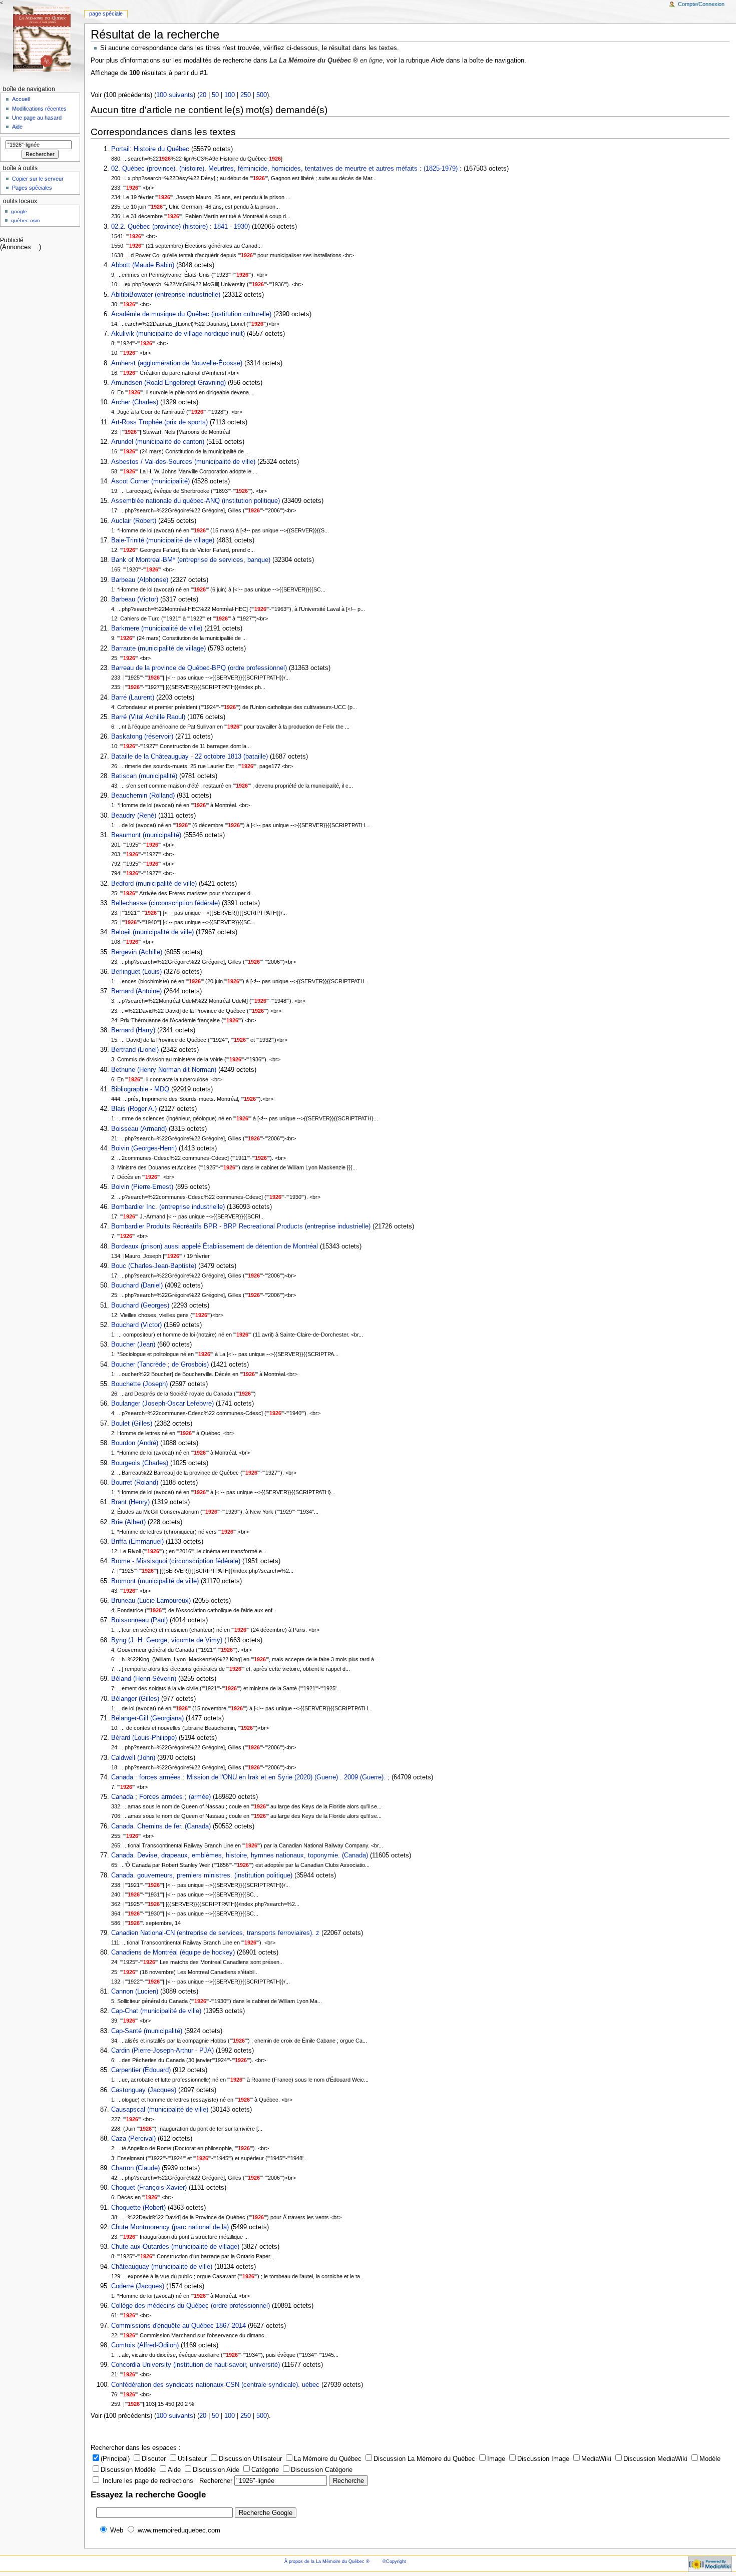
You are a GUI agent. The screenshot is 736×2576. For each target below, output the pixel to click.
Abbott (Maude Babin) (143, 265)
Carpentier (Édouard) (141, 2070)
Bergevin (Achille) (137, 952)
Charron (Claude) (135, 2168)
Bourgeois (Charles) (140, 1463)
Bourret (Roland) (135, 1483)
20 (203, 95)
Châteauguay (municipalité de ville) (162, 2267)
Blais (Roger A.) (134, 1109)
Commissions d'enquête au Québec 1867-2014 (178, 2326)
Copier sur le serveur (38, 179)
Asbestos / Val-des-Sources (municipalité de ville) (183, 462)
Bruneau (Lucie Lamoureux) (151, 1601)
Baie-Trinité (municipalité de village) (163, 540)
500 (262, 95)
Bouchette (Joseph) (139, 1384)
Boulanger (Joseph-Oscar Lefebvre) (162, 1404)
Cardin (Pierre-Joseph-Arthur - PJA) (162, 2051)
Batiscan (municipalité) (144, 776)
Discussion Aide (216, 2470)
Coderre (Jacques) (138, 2286)
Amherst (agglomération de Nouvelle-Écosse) (177, 363)
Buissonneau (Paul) (139, 1620)
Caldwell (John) (133, 1758)
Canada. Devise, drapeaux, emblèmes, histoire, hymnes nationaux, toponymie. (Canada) (240, 1855)
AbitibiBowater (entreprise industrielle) (166, 295)
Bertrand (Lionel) (135, 1050)
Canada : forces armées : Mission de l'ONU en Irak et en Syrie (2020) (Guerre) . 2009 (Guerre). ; (250, 1777)
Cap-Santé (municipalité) (147, 2031)
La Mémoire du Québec (328, 2459)
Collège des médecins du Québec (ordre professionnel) (191, 2306)
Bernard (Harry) (133, 1030)
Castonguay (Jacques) (144, 2090)
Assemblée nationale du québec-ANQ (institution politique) (196, 501)
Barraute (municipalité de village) (158, 649)
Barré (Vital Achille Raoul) (148, 717)
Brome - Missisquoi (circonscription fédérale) (176, 1561)
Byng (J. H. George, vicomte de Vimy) (167, 1640)
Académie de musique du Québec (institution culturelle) (191, 314)
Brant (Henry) (130, 1502)
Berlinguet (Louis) (136, 972)
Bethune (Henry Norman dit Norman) (164, 1070)
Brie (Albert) (128, 1522)
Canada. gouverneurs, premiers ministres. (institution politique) (202, 1875)
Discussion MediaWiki (655, 2459)
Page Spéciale (106, 14)
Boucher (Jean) (134, 1345)
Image (496, 2459)
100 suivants (175, 95)
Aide (174, 2470)
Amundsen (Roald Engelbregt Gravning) (168, 383)
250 (246, 95)
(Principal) (115, 2459)
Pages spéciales (32, 188)
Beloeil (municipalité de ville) (152, 932)
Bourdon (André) (135, 1443)
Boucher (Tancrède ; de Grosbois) (160, 1365)
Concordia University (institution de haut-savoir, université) (196, 2365)
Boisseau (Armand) (139, 1129)
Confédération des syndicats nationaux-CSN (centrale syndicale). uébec (215, 2385)
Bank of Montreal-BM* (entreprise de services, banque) (191, 560)
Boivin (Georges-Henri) (144, 1148)
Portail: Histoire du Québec (150, 149)
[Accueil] (42, 39)
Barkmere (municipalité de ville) (157, 628)
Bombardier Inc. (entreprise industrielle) (168, 1207)
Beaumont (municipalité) (146, 835)
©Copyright (394, 2561)
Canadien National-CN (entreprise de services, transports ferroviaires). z (215, 1933)
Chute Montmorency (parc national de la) (170, 2227)
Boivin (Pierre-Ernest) (142, 1187)
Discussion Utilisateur (250, 2459)
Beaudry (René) (134, 816)
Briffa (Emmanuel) (138, 1542)
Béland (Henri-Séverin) (144, 1679)
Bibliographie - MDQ (140, 1089)
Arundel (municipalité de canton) (158, 442)
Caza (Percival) (133, 2139)
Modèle (710, 2459)
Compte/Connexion (701, 4)
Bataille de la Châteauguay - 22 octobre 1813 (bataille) (190, 757)
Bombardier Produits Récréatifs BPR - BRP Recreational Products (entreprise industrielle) (241, 1226)
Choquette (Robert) (138, 2208)
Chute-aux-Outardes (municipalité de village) (175, 2247)
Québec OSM (25, 220)
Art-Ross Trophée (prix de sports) (159, 422)
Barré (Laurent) (133, 698)
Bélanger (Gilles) (136, 1699)
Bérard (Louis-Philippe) (144, 1738)
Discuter (154, 2459)
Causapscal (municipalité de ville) (160, 2110)
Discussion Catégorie (322, 2470)
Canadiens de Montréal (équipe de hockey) (173, 1953)
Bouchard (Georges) (141, 1306)
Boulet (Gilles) (132, 1424)
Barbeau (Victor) (135, 599)
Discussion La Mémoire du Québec (424, 2459)
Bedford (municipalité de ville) (154, 884)
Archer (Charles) (135, 402)
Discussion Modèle (128, 2470)
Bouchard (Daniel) (138, 1285)
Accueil (21, 99)
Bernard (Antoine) (136, 991)
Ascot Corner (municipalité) (150, 481)
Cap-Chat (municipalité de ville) (156, 2011)
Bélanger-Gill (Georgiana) (147, 1718)
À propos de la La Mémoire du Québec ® (327, 2561)
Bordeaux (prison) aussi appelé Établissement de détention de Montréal (216, 1246)
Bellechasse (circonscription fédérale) (165, 903)
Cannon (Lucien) (135, 1992)
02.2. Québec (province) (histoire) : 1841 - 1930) (180, 227)
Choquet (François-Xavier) (149, 2188)
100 (230, 95)
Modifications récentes (39, 109)
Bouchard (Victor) (136, 1325)
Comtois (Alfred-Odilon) (145, 2345)
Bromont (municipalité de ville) (155, 1581)
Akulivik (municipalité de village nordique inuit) (178, 334)
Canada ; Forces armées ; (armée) (161, 1797)
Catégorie (265, 2470)
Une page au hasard (37, 118)
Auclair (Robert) (134, 521)
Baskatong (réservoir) (142, 737)
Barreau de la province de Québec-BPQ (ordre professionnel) (199, 668)
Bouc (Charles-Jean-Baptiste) (154, 1266)
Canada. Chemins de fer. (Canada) (161, 1826)
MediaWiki (596, 2459)
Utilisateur (192, 2459)
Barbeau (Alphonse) (140, 580)
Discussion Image (543, 2459)
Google (19, 211)
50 (215, 95)
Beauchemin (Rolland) (143, 796)
